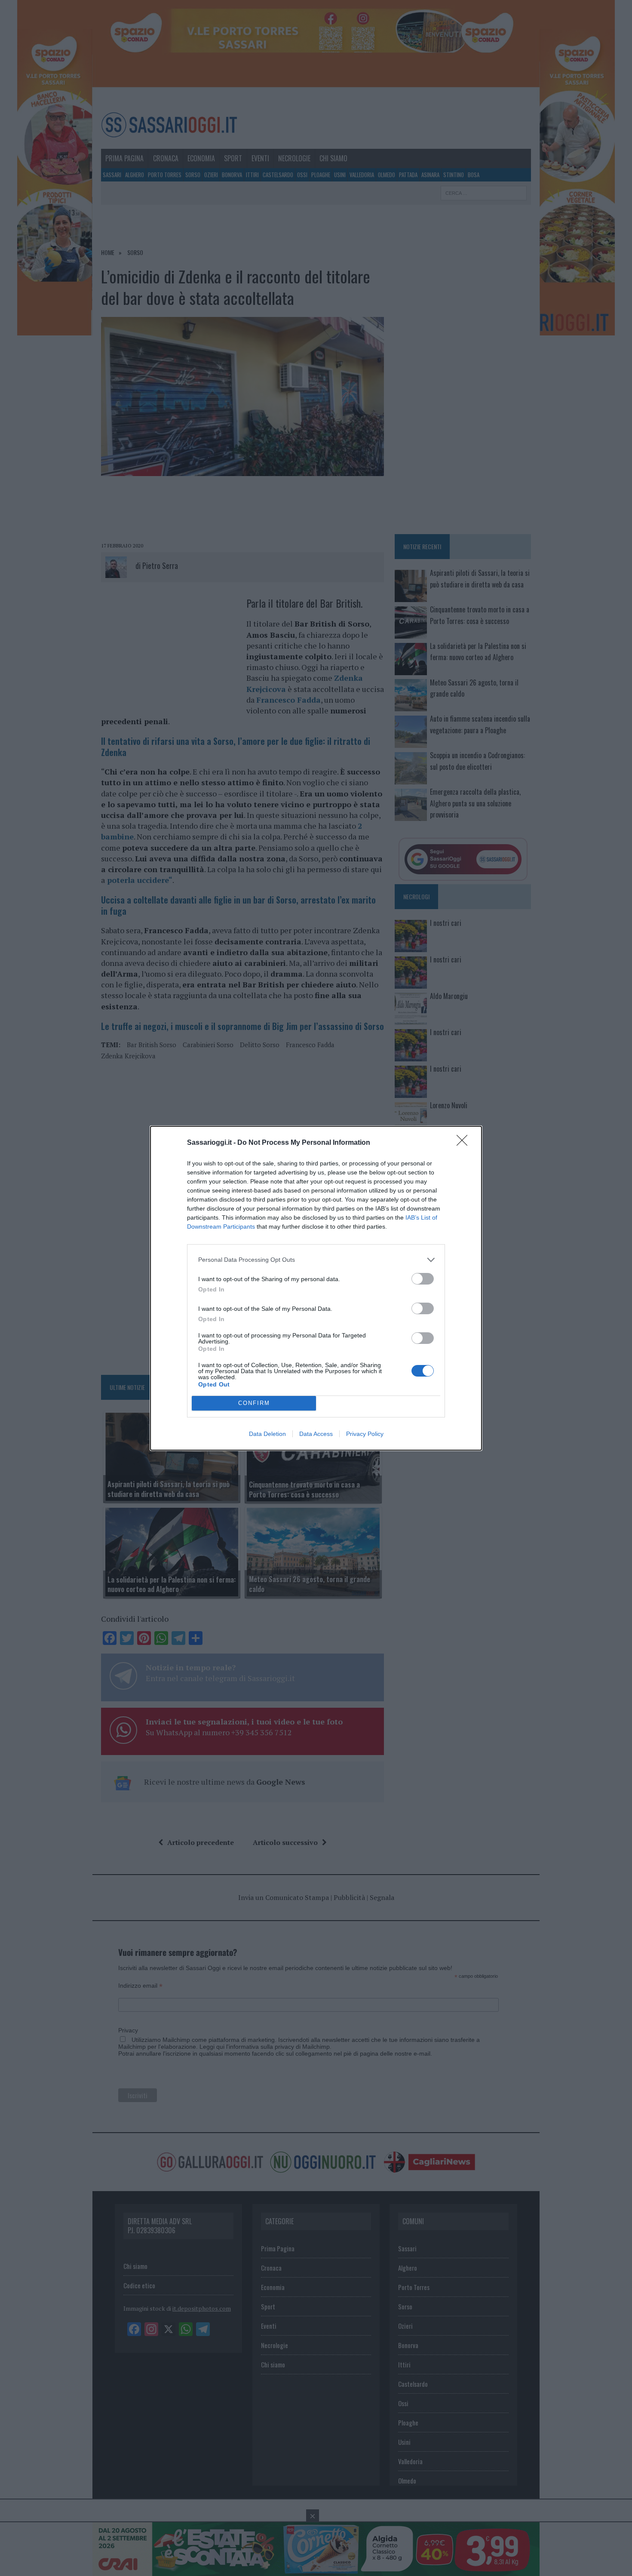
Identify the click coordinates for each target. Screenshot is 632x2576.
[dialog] (316, 1288)
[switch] (423, 1279)
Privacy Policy (365, 1434)
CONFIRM (254, 1403)
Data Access (316, 1434)
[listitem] (316, 1260)
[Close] (465, 1143)
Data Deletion (267, 1434)
